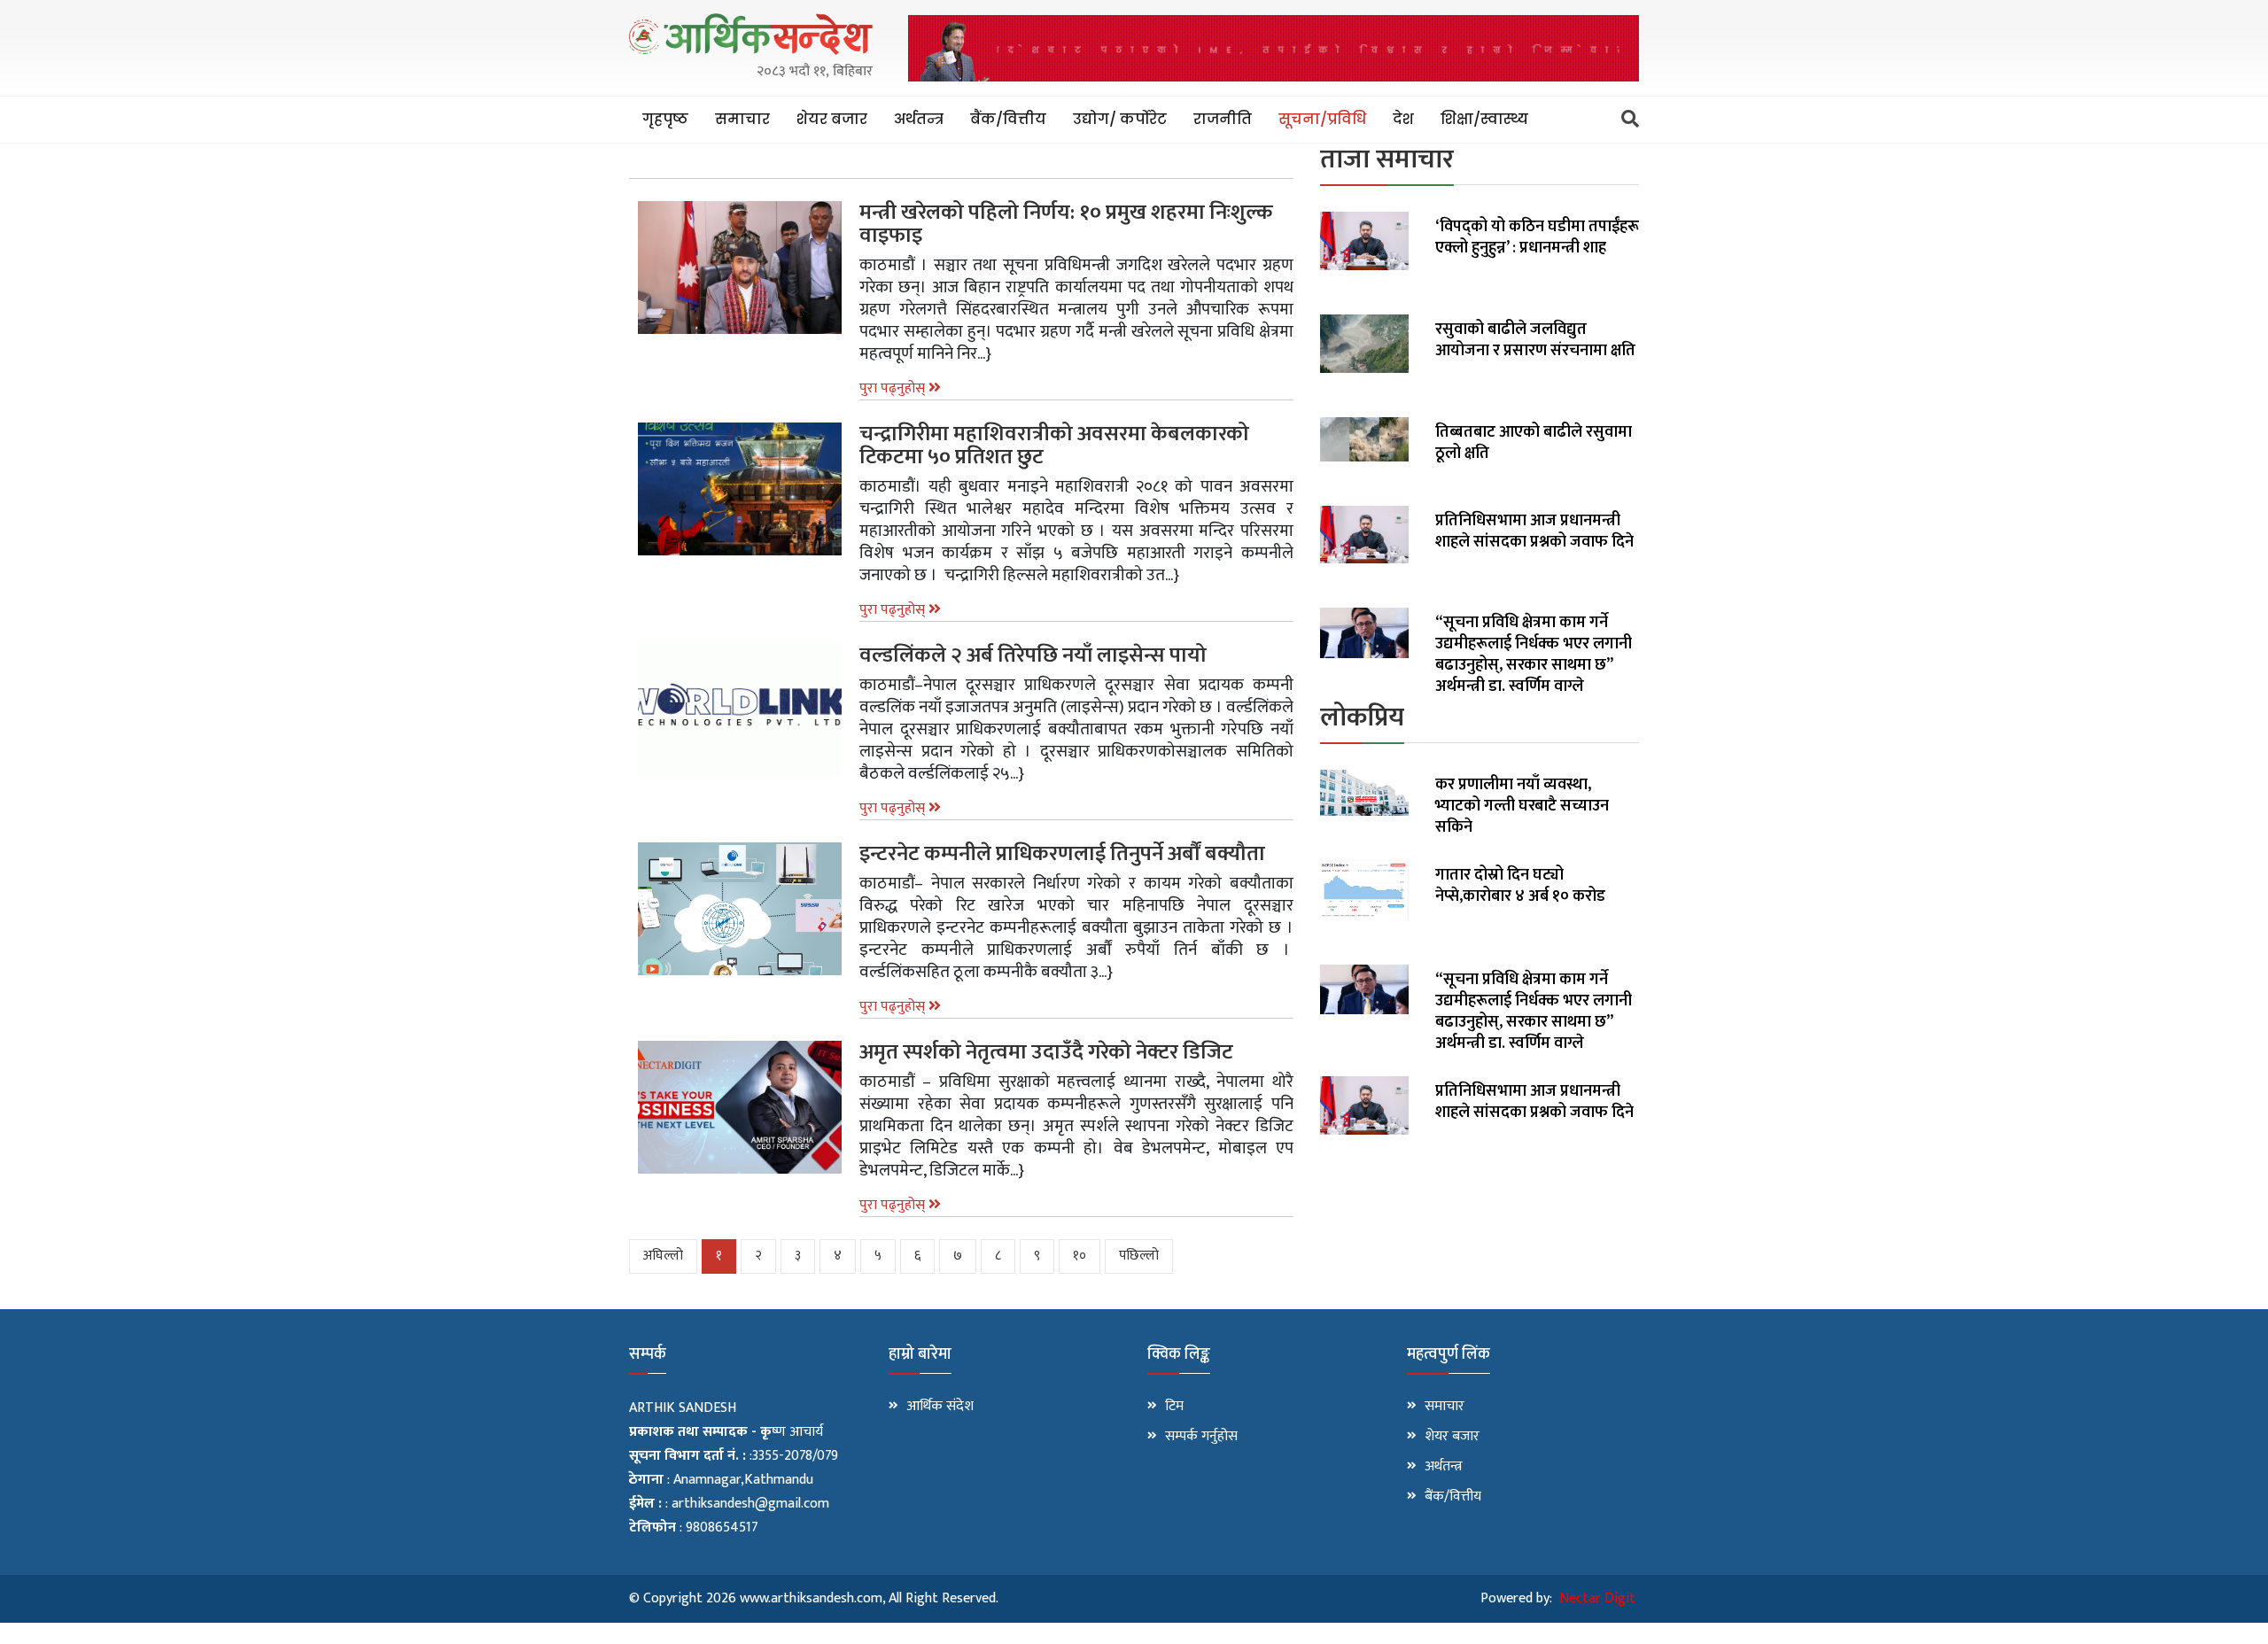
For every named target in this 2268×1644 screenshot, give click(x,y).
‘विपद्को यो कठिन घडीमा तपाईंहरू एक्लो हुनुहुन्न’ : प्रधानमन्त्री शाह (1537, 237)
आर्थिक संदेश (940, 1407)
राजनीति (1223, 119)
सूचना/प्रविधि (1322, 119)
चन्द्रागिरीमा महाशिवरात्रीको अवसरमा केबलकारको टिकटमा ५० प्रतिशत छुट (1054, 446)
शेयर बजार (832, 119)
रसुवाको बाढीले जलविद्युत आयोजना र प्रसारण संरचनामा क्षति (1535, 340)
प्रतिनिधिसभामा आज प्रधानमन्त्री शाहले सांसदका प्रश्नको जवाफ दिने (1534, 531)
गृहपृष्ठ (665, 119)
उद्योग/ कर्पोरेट (1120, 119)
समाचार (742, 119)
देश (1403, 119)
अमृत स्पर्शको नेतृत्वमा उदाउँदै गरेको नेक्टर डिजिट (1046, 1052)
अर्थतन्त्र (919, 119)
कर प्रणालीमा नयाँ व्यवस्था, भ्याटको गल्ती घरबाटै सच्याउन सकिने (1522, 806)
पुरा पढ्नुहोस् (894, 388)
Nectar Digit (1597, 1598)
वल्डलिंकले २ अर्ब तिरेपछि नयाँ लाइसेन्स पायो (1033, 655)
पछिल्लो (1139, 1256)
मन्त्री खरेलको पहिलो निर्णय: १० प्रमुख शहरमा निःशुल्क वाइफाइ (1066, 224)
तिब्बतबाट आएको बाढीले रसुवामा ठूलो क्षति (1534, 443)
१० (1080, 1256)
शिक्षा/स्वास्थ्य (1484, 119)
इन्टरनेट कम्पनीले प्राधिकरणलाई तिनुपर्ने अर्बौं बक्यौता (1062, 854)
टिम (1174, 1407)
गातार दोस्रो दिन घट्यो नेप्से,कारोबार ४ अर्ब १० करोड (1520, 886)
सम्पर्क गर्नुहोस (1201, 1437)
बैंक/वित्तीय (1008, 119)
